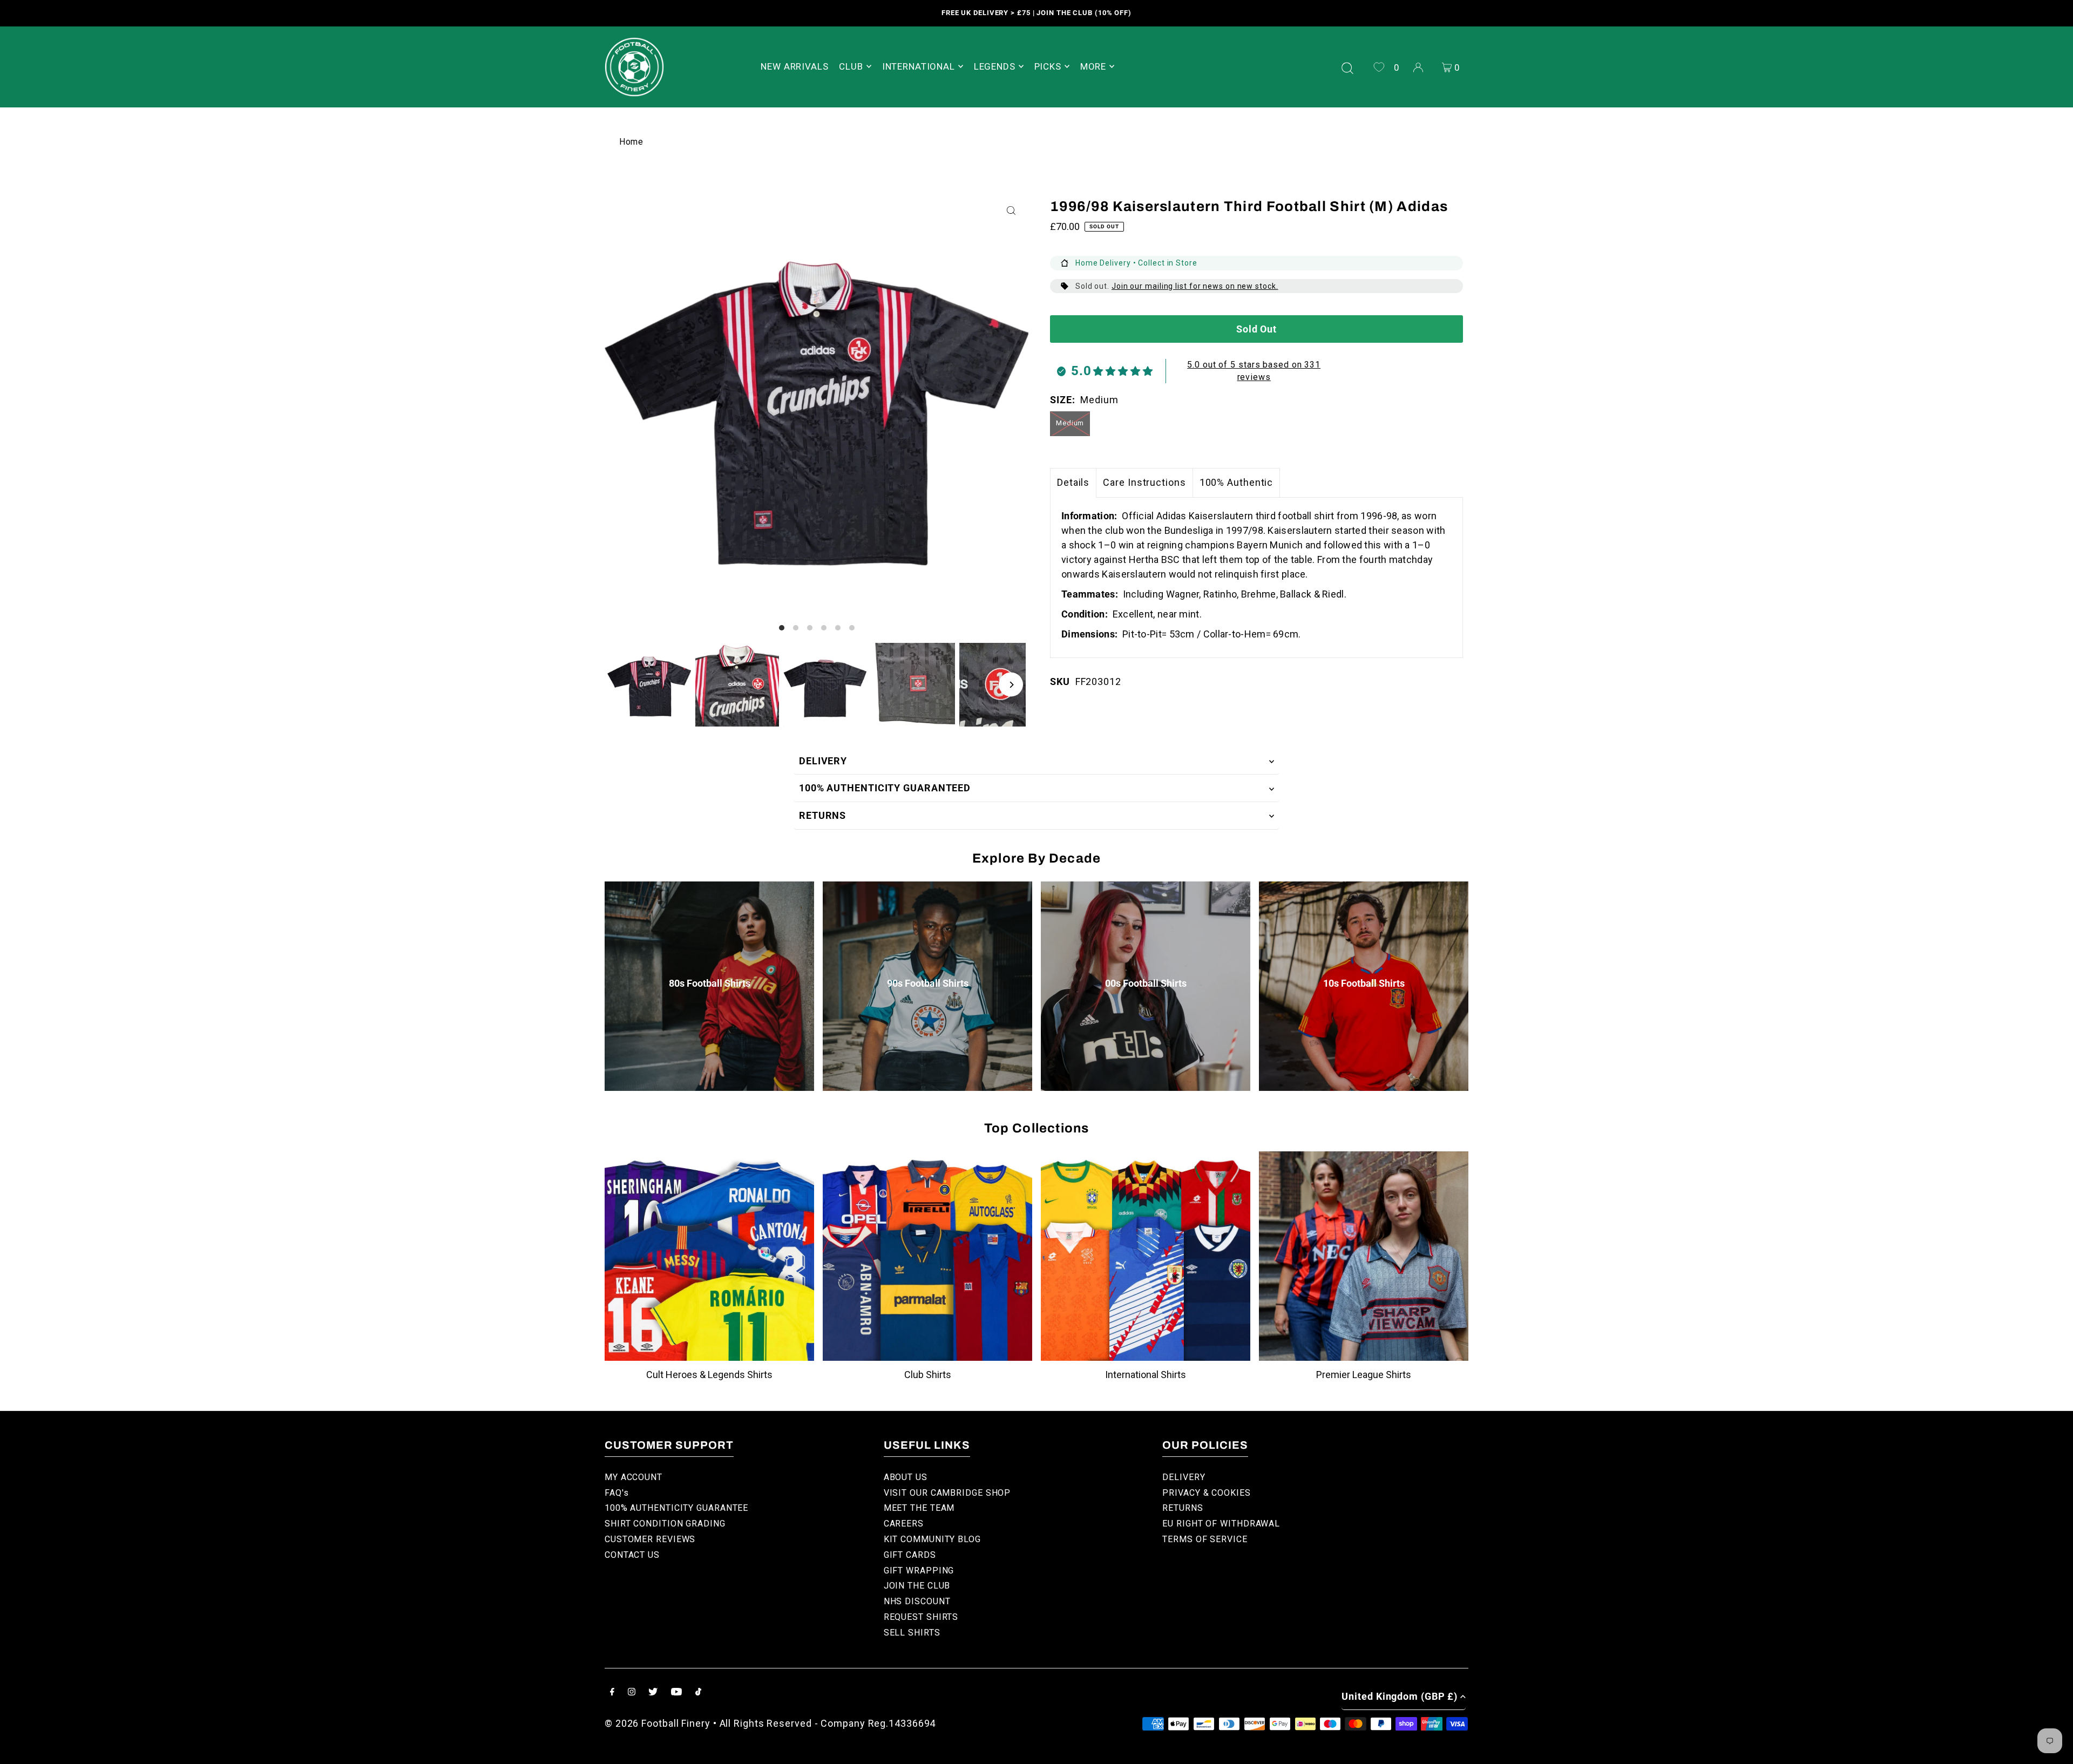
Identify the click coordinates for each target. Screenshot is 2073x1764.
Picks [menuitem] (1048, 66)
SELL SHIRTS (912, 1633)
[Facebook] (612, 1692)
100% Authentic (1237, 482)
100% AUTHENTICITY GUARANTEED (885, 788)
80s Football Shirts (710, 983)
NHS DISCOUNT (917, 1601)
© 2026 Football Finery (658, 1723)
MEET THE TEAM (919, 1508)
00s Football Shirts (1146, 983)
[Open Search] (1347, 67)
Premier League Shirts (1364, 1375)
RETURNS (822, 815)
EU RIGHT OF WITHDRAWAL (1221, 1524)
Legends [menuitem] (995, 66)
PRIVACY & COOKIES (1206, 1493)
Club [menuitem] (851, 66)
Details (1073, 482)
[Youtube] (676, 1692)
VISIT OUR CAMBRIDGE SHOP (947, 1493)
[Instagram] (632, 1692)
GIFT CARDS (910, 1555)
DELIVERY (823, 761)
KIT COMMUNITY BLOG (932, 1539)
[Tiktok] (698, 1692)
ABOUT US (906, 1477)
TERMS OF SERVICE (1205, 1539)
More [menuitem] (1093, 66)
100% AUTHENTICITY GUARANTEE (676, 1508)
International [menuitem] (919, 66)
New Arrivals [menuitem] (794, 66)
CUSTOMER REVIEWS (650, 1539)
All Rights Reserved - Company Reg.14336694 (828, 1723)
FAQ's (617, 1493)
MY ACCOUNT (634, 1477)
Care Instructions (1144, 482)
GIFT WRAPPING (919, 1570)
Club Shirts (928, 1375)
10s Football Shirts (1364, 983)
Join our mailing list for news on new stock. (1195, 286)
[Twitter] (653, 1692)
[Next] (1011, 685)
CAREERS (904, 1524)
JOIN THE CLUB (917, 1586)
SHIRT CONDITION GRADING (665, 1524)
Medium (1070, 423)
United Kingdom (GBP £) (1400, 1696)
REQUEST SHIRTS (921, 1617)
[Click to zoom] (1011, 211)
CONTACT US (632, 1555)
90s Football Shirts (928, 983)
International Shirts (1146, 1375)
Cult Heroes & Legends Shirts (709, 1375)
